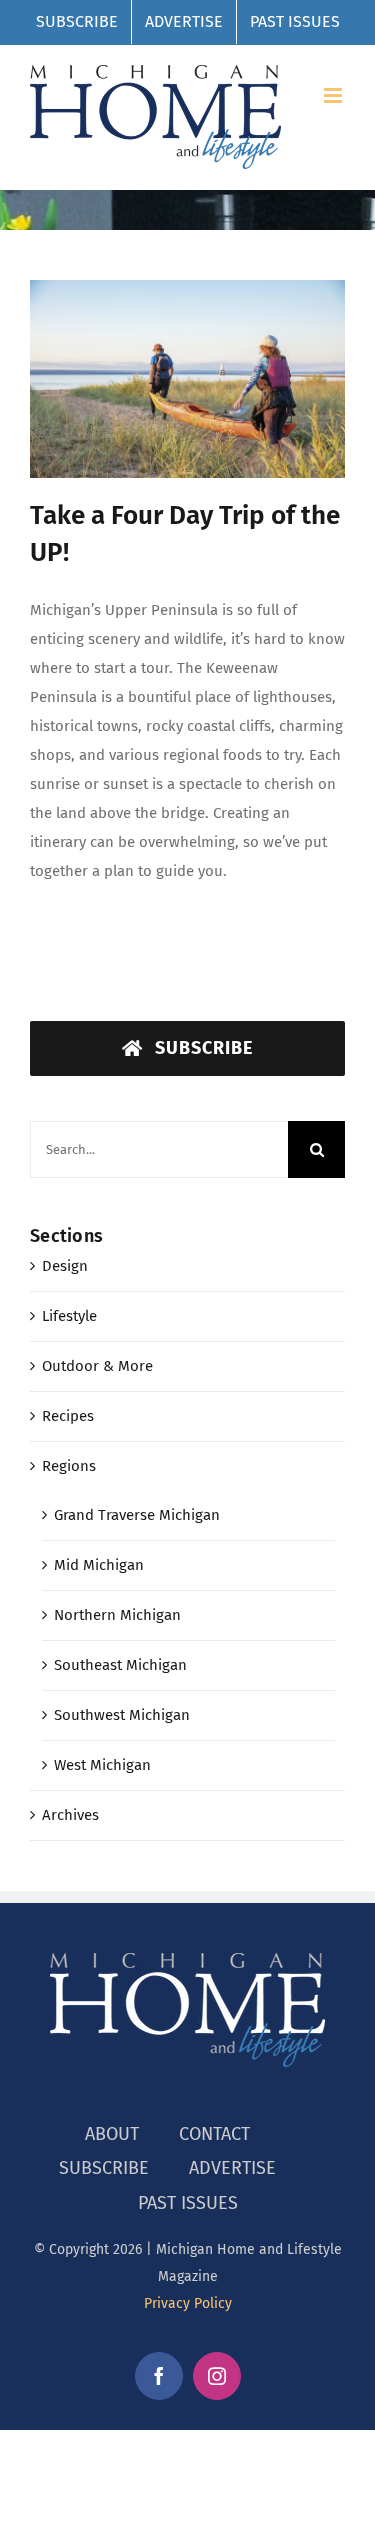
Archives (70, 1815)
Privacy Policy (188, 2303)
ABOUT (112, 2134)
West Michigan (102, 1765)
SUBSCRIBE (104, 2168)
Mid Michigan (99, 1565)
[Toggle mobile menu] (334, 95)
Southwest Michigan (122, 1715)
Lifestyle (69, 1316)
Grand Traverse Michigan (137, 1515)
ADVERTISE (232, 2168)
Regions (69, 1466)
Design (65, 1266)
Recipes (68, 1416)
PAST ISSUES (188, 2203)
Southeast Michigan (120, 1665)
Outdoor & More (97, 1366)
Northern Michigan (117, 1615)
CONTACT (214, 2134)
